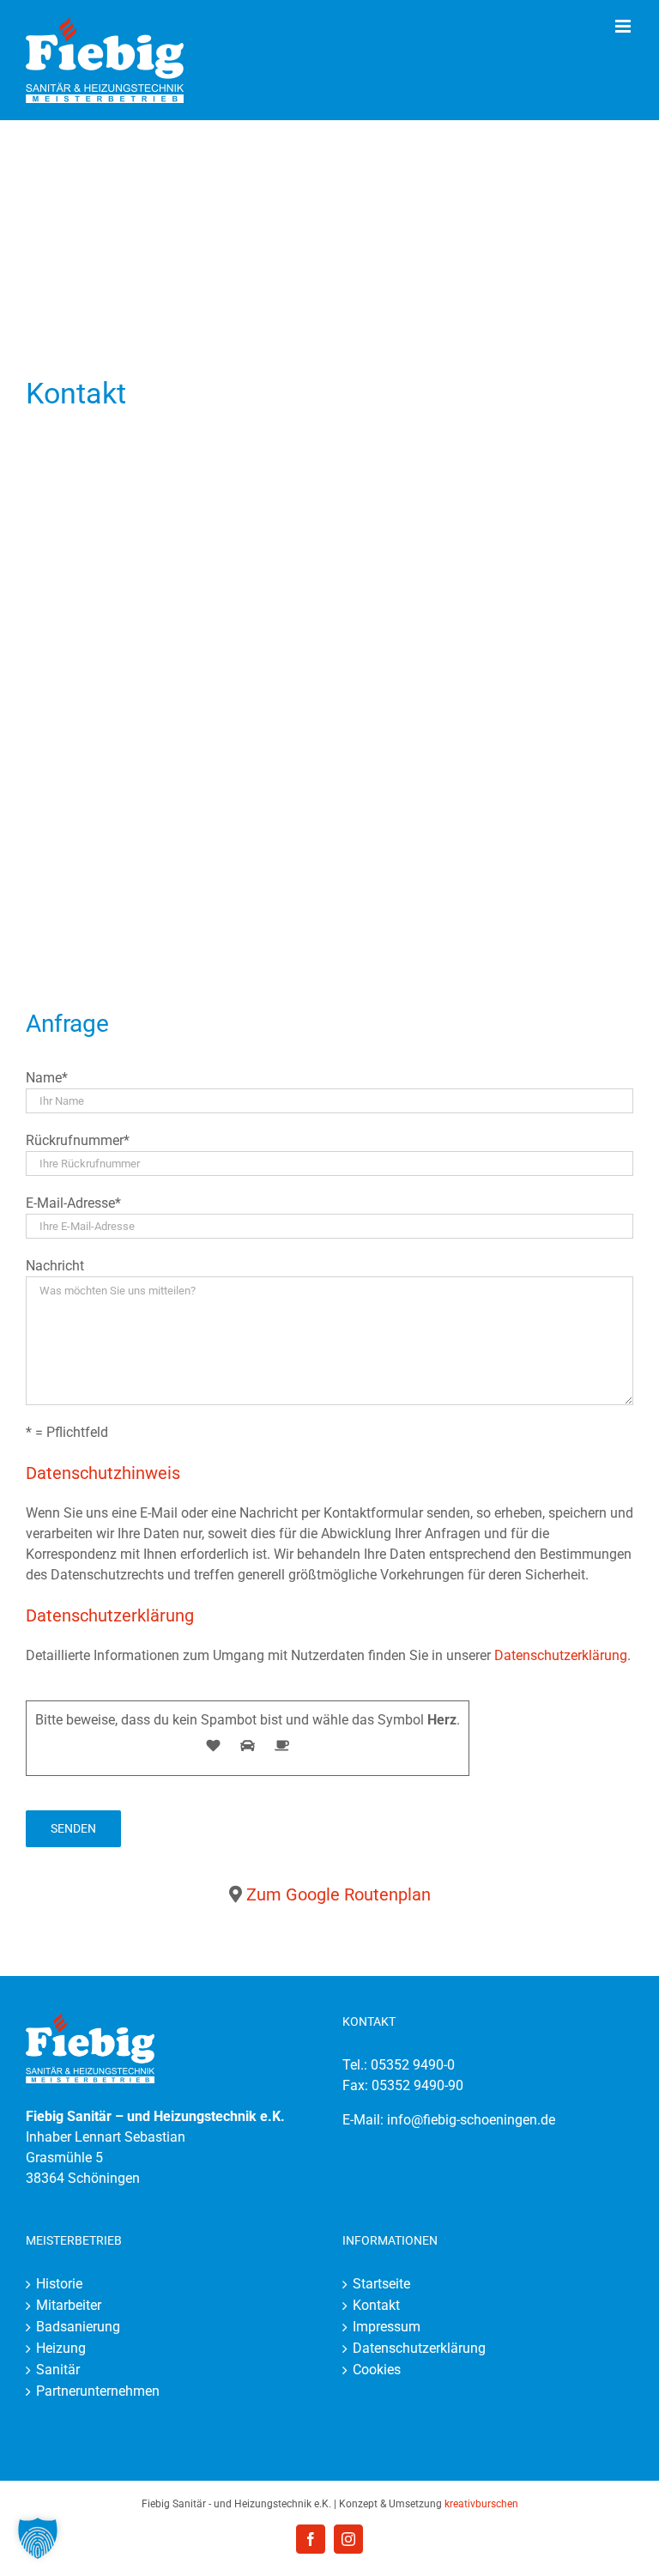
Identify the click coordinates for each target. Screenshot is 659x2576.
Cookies (377, 2370)
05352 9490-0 (413, 2065)
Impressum (387, 2327)
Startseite (381, 2284)
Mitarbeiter (69, 2305)
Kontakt (376, 2305)
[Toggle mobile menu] (624, 26)
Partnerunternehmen (98, 2391)
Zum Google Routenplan (339, 1894)
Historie (59, 2284)
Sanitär (58, 2370)
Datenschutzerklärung (561, 1655)
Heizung (61, 2348)
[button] (38, 2538)
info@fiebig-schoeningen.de (471, 2120)
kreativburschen (481, 2504)
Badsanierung (78, 2327)
